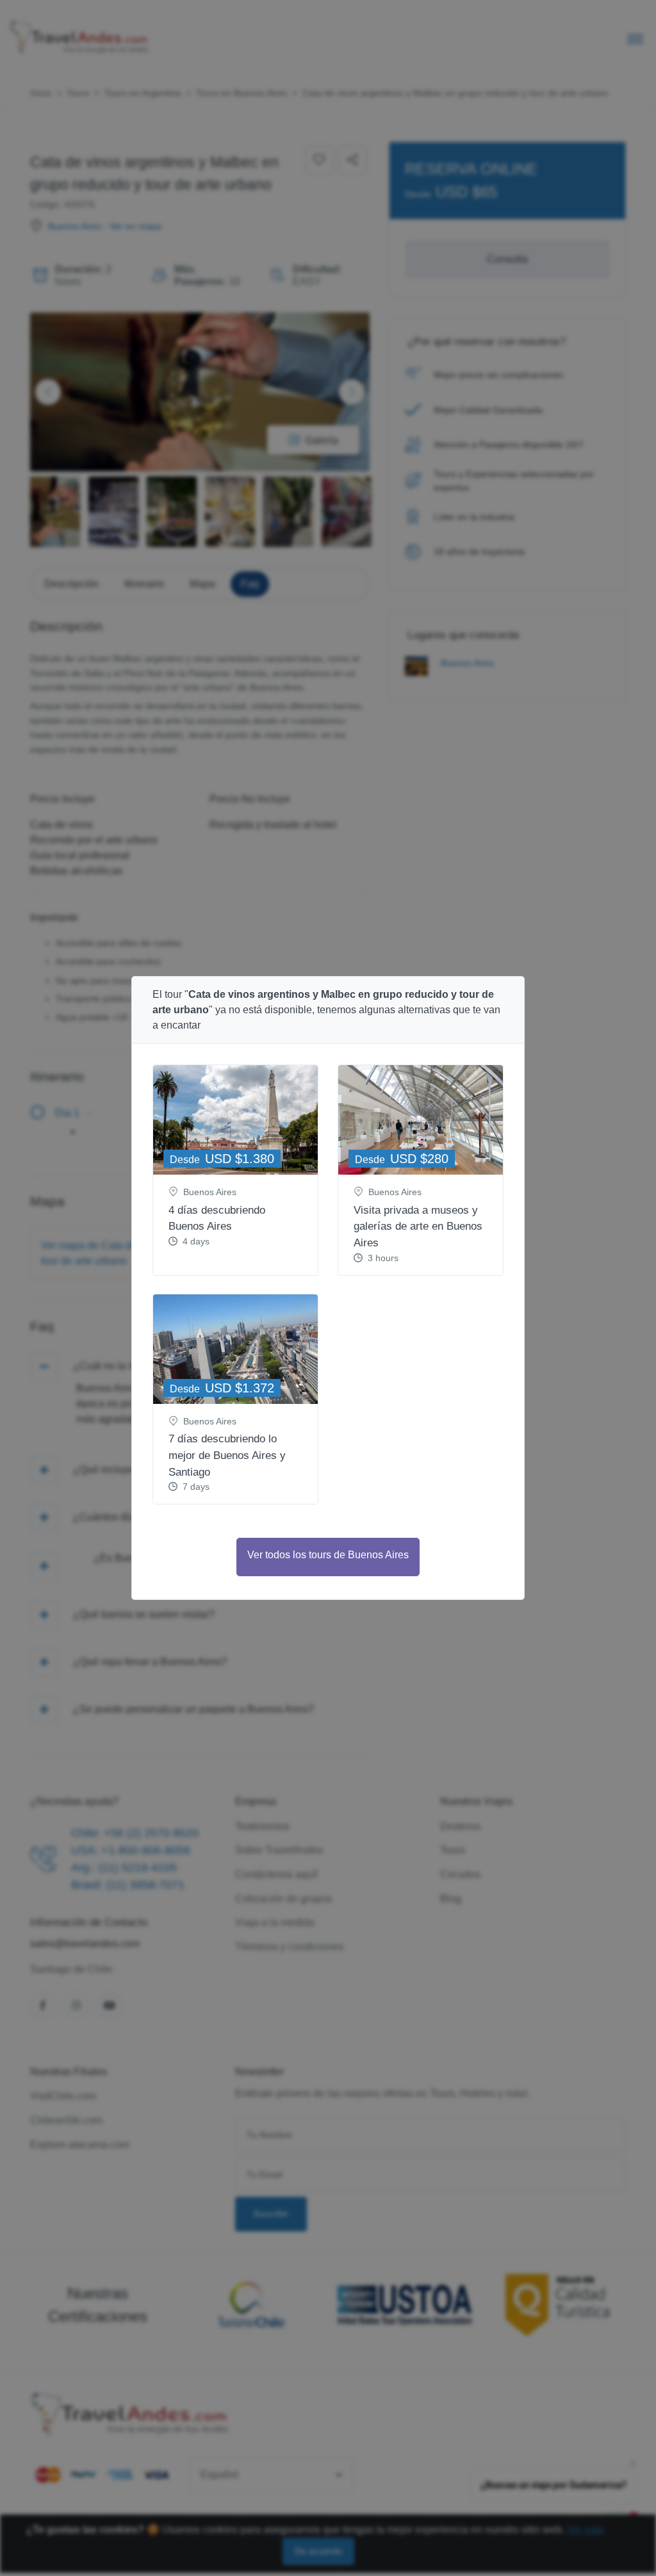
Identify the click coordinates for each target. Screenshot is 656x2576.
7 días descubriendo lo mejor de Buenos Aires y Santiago (227, 1455)
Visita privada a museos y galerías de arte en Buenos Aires (418, 1227)
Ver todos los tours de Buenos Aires (328, 1555)
